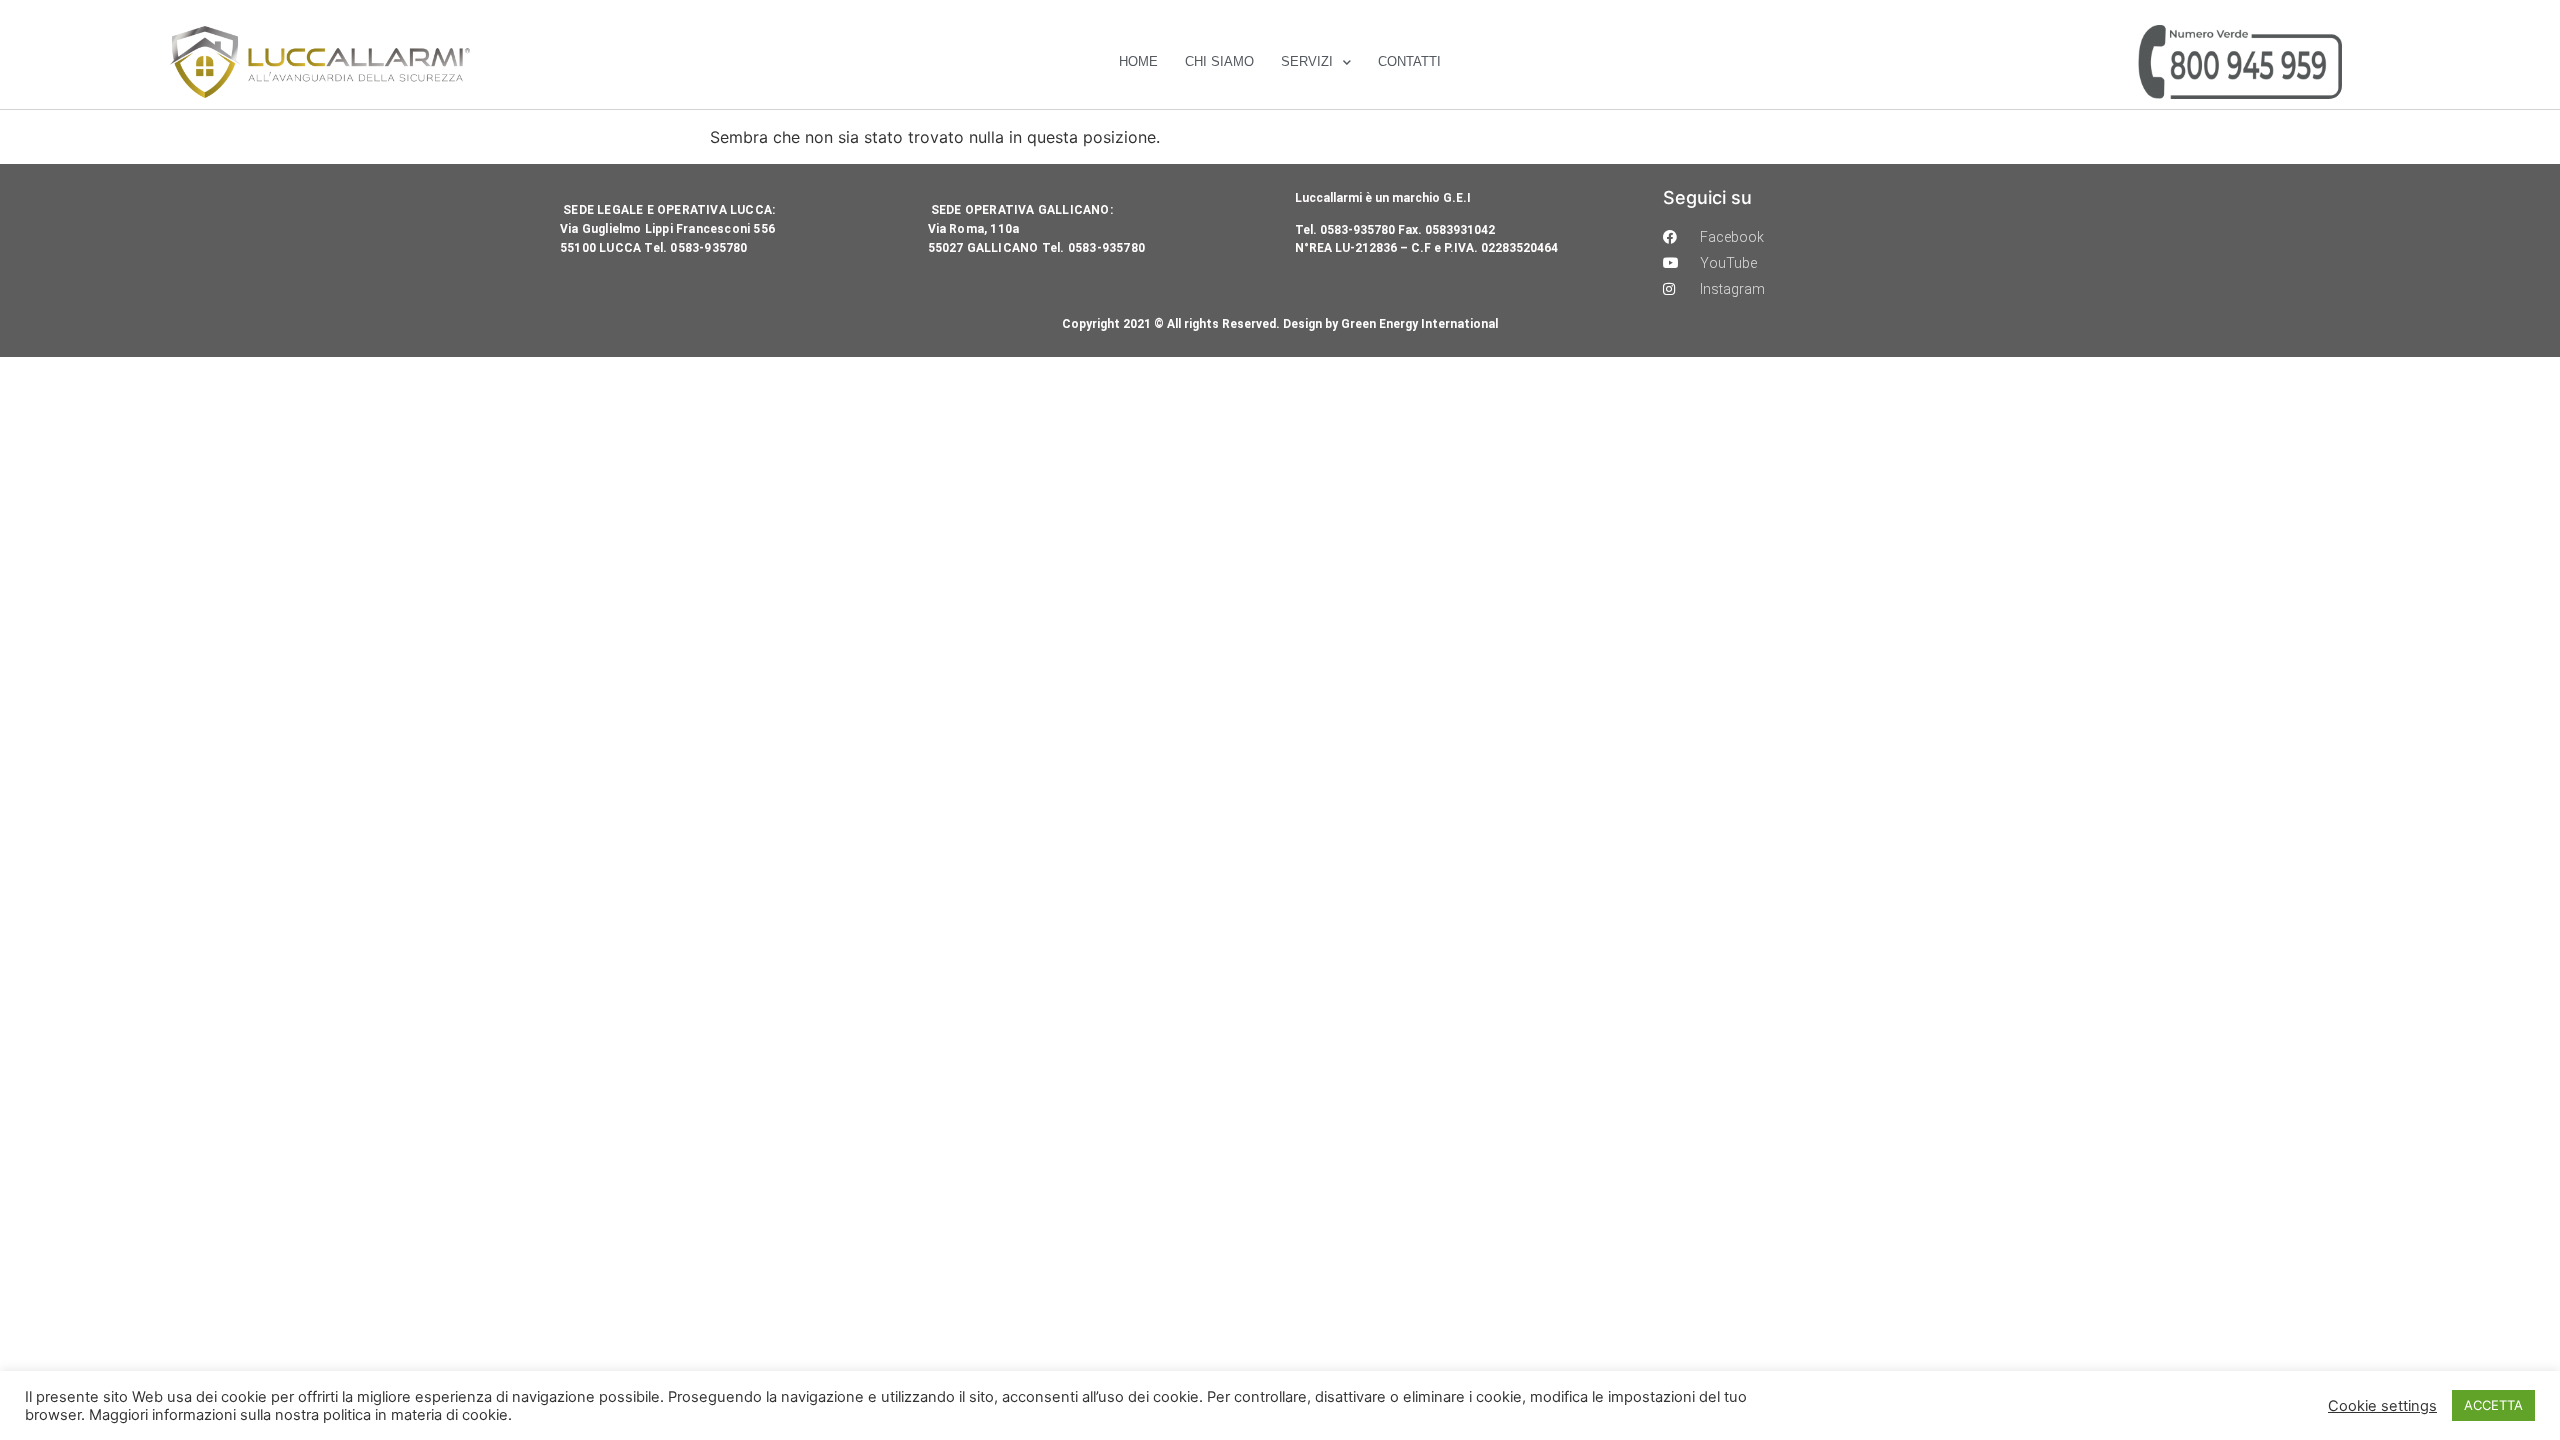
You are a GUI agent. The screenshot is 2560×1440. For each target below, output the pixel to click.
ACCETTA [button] (2493, 1405)
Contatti (1409, 61)
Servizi (1307, 61)
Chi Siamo (1219, 61)
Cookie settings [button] (2382, 1406)
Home (1138, 61)
